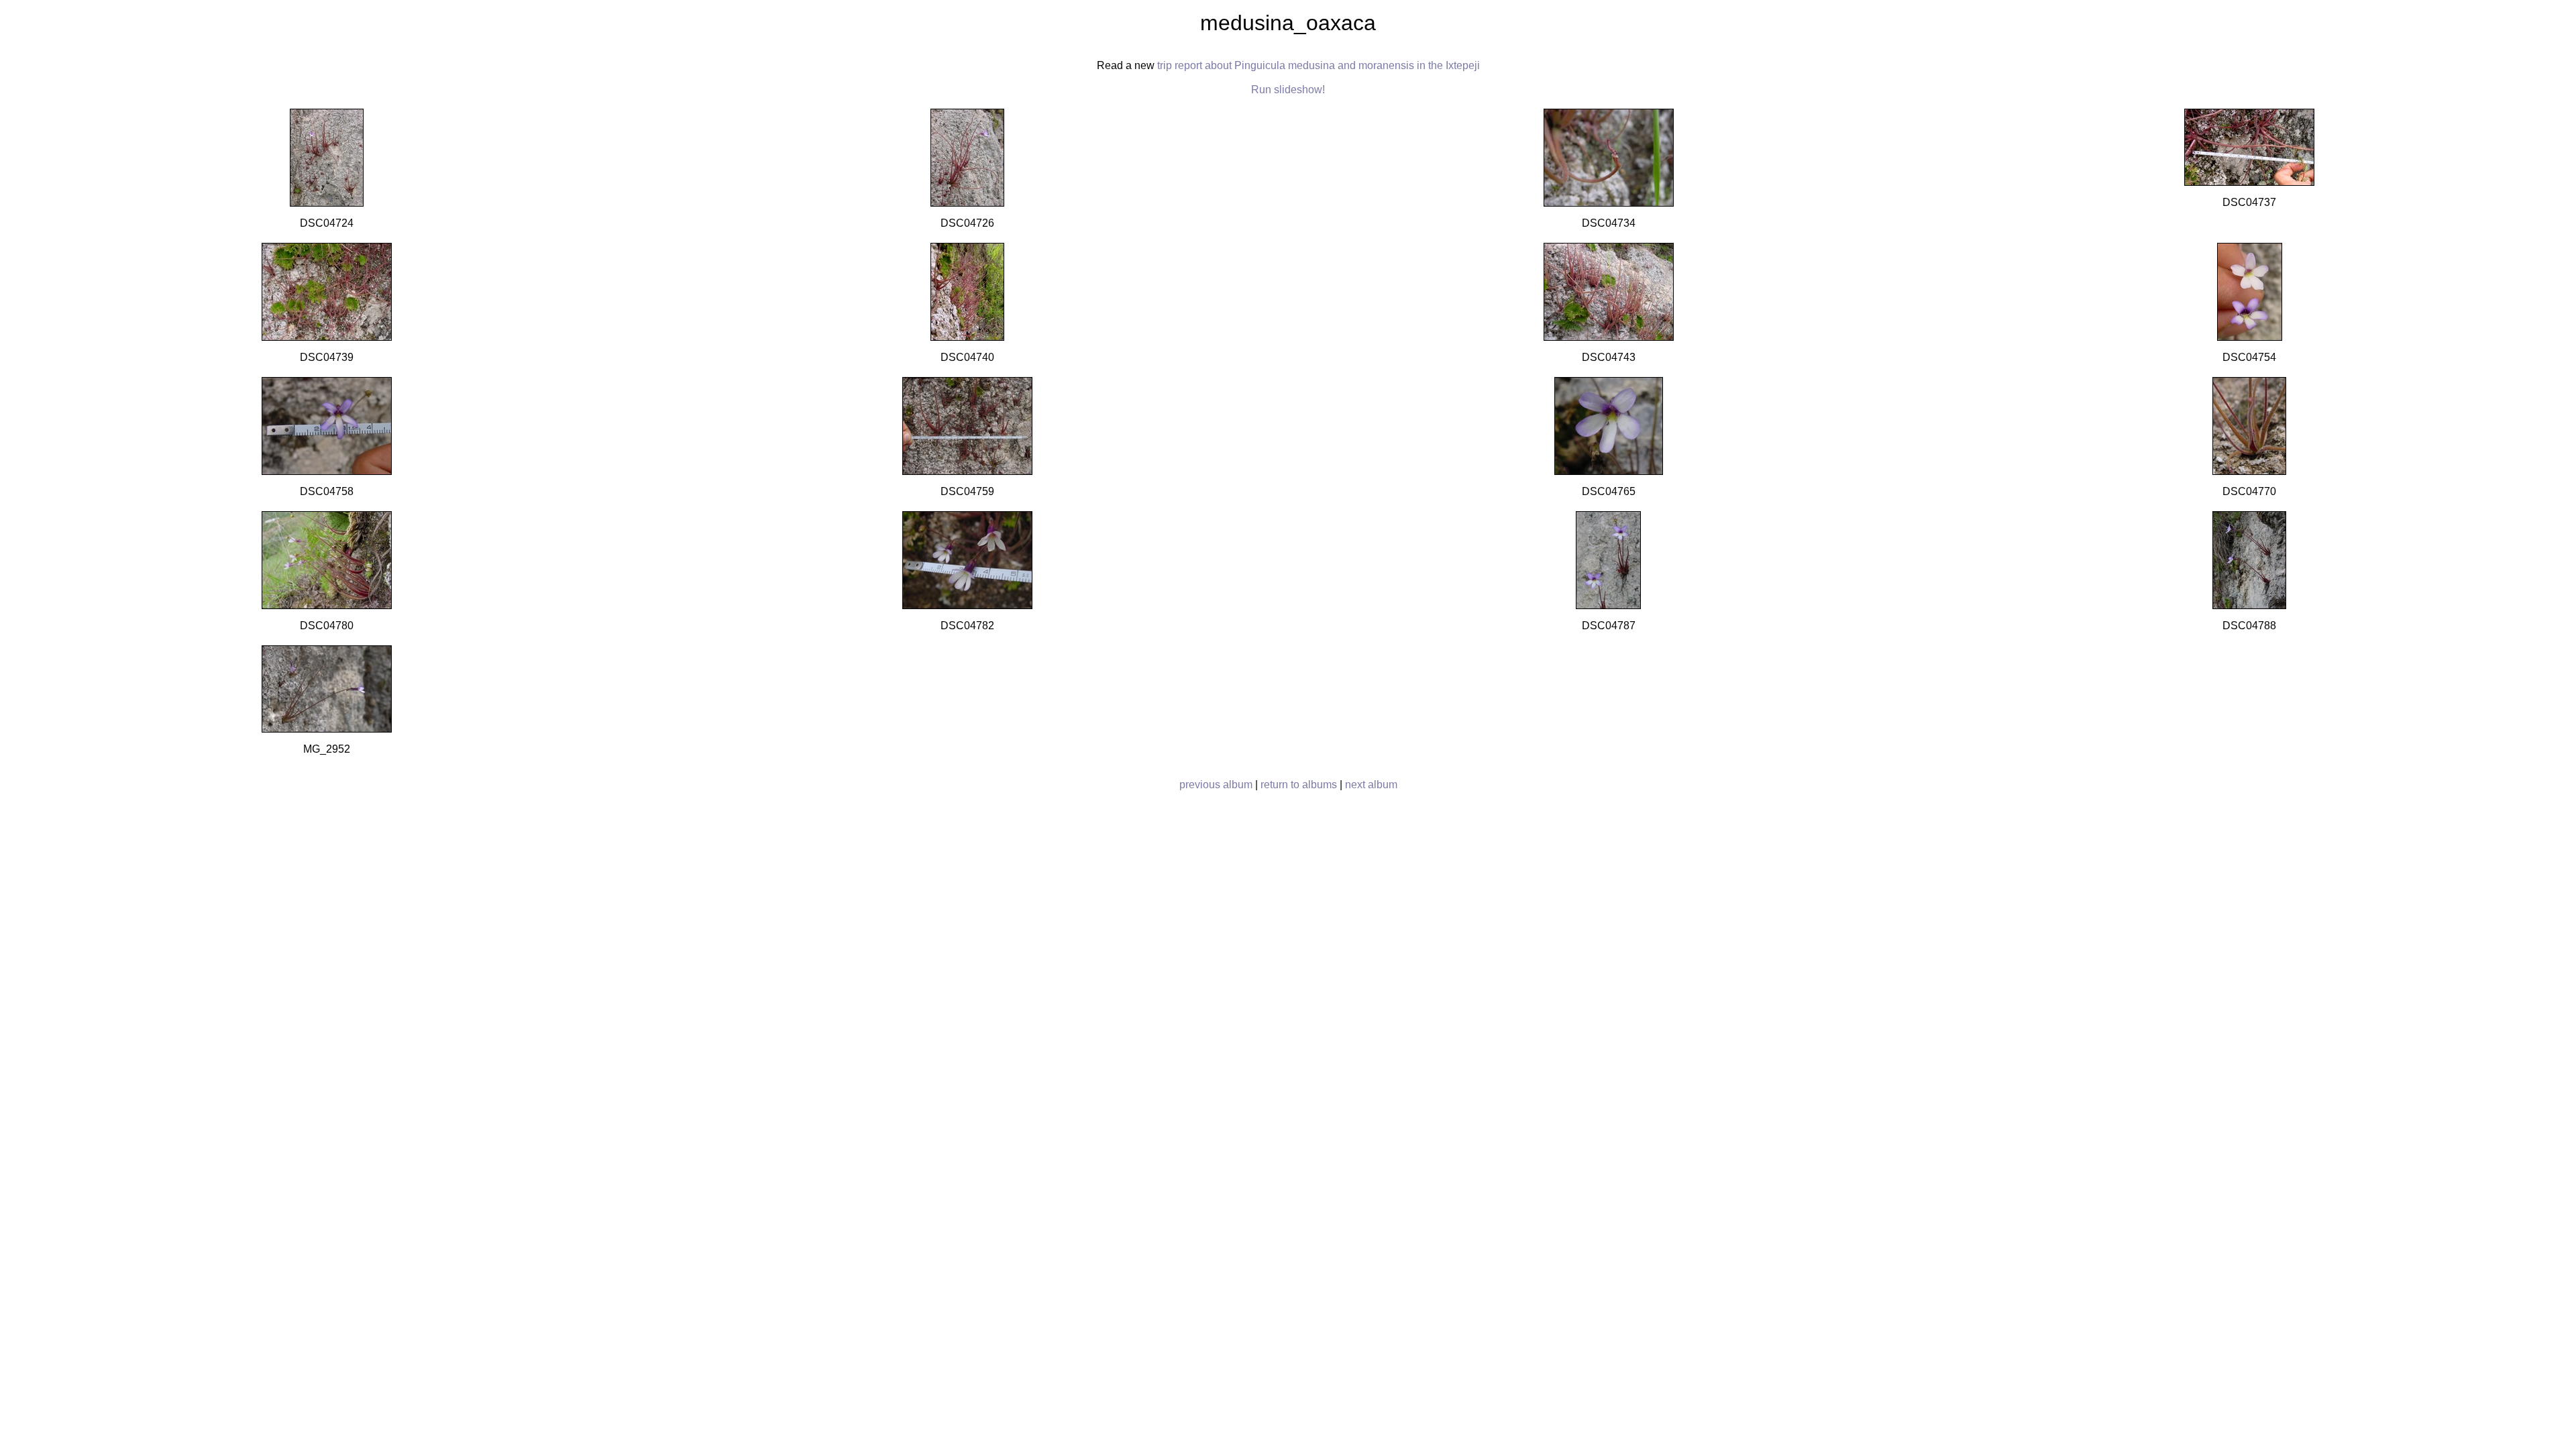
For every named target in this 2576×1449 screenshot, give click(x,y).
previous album (1216, 785)
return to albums (1299, 785)
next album (1371, 785)
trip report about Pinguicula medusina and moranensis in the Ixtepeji (1319, 65)
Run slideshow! (1288, 90)
